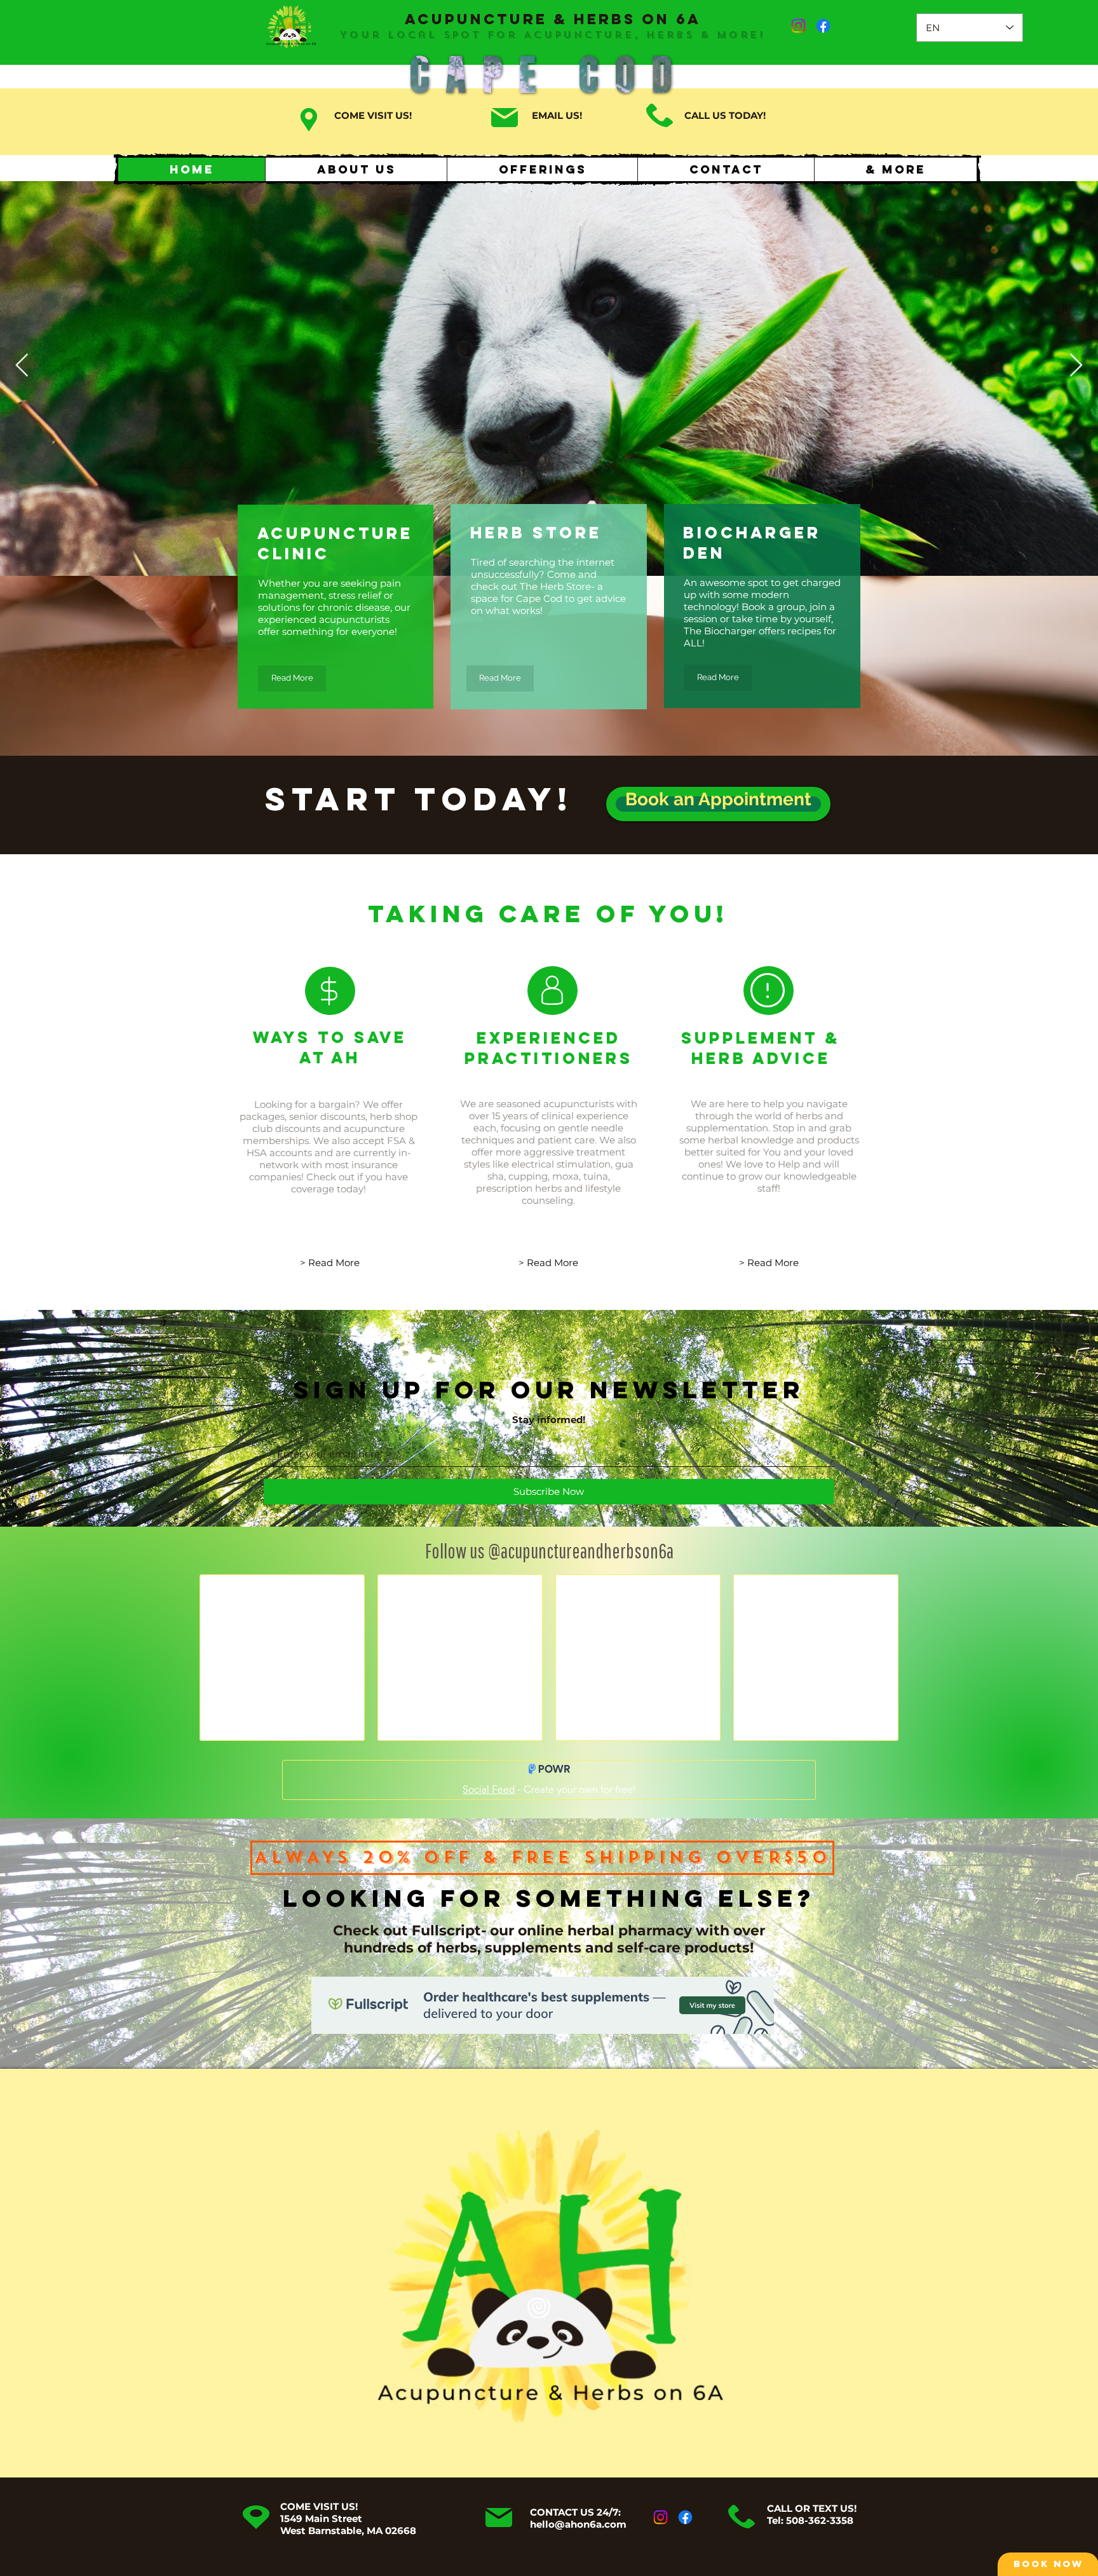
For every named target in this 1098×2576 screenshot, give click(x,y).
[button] (895, 169)
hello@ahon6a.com (578, 2524)
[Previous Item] (22, 366)
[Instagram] (798, 26)
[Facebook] (823, 26)
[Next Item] (1076, 366)
